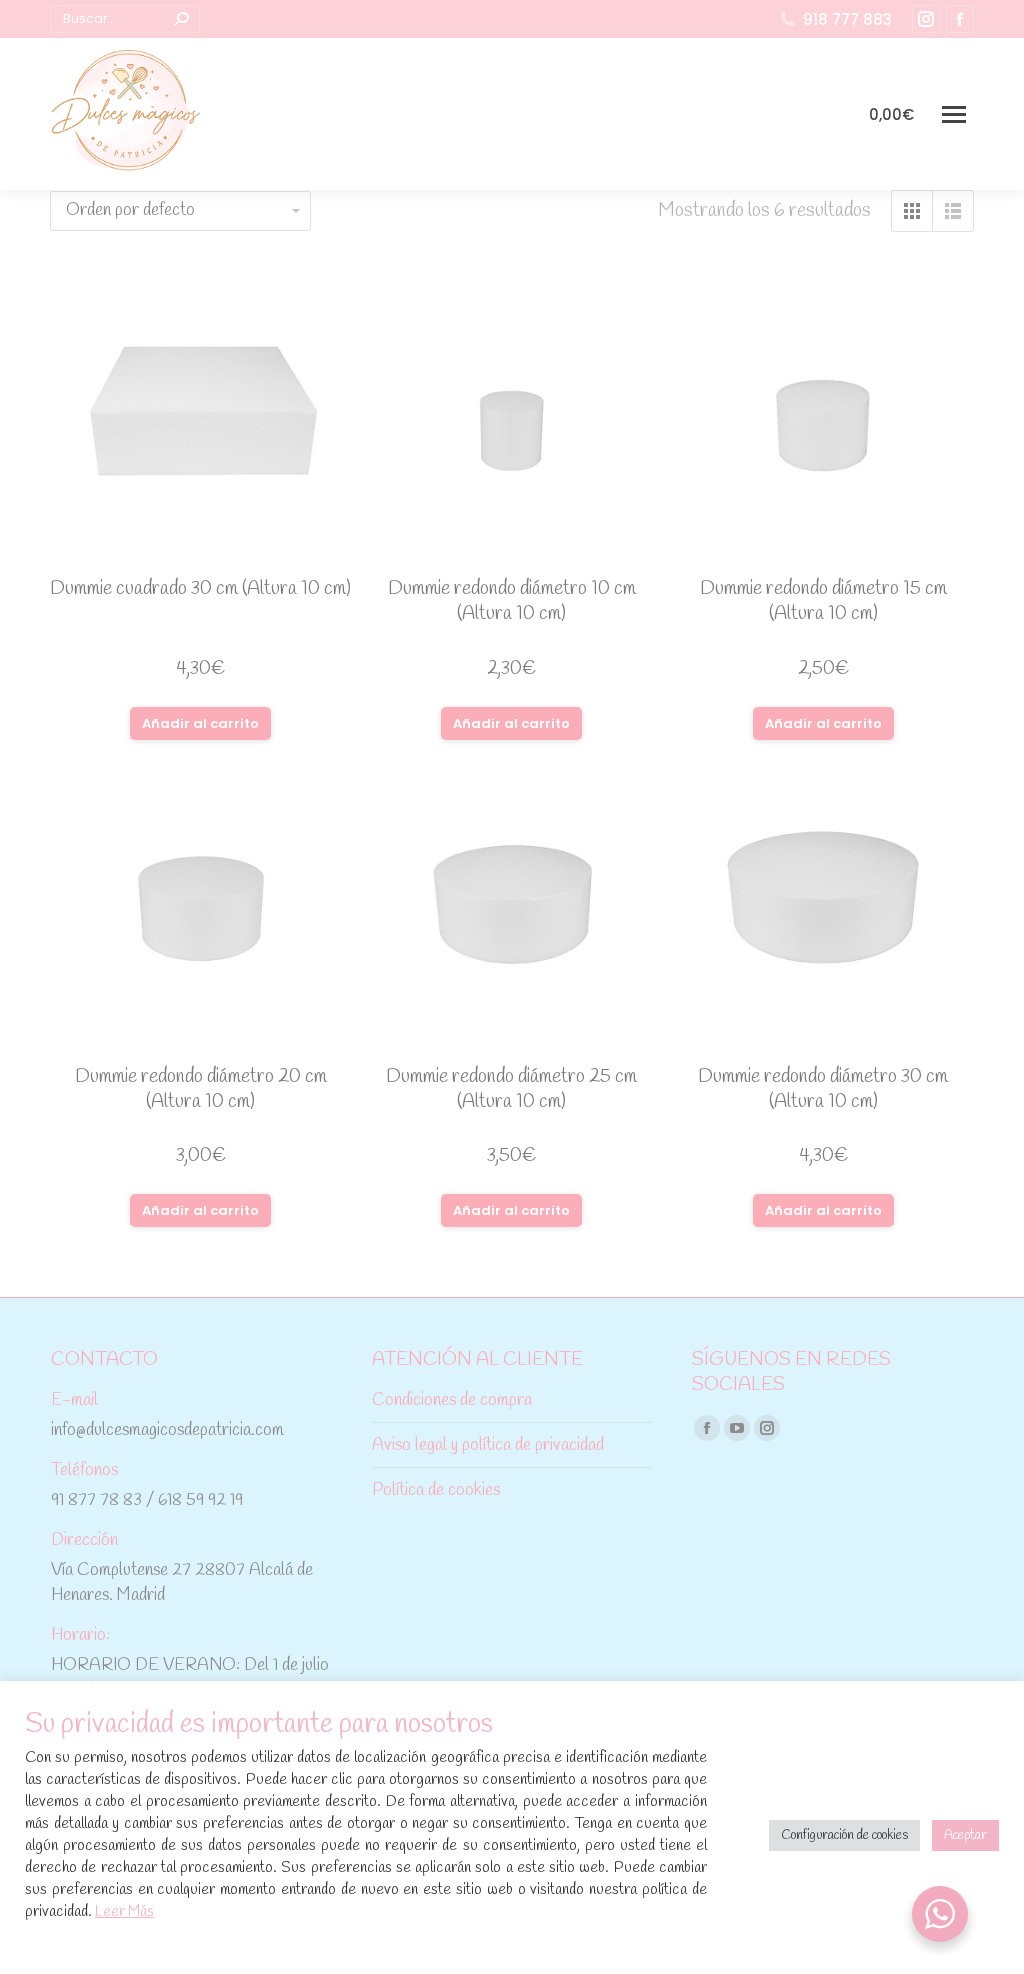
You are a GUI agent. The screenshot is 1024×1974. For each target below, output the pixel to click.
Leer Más (124, 1912)
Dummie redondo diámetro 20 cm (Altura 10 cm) (201, 1089)
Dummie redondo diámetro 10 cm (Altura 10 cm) (512, 601)
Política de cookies (436, 1490)
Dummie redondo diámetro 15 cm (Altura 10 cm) (823, 601)
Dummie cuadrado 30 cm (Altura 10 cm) (200, 589)
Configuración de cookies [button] (844, 1835)
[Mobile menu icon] (954, 114)
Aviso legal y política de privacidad (488, 1445)
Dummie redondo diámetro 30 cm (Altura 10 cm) (823, 1089)
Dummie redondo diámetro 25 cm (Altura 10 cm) (511, 1089)
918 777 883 (847, 19)
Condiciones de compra (452, 1400)
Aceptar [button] (965, 1835)
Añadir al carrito (200, 723)
